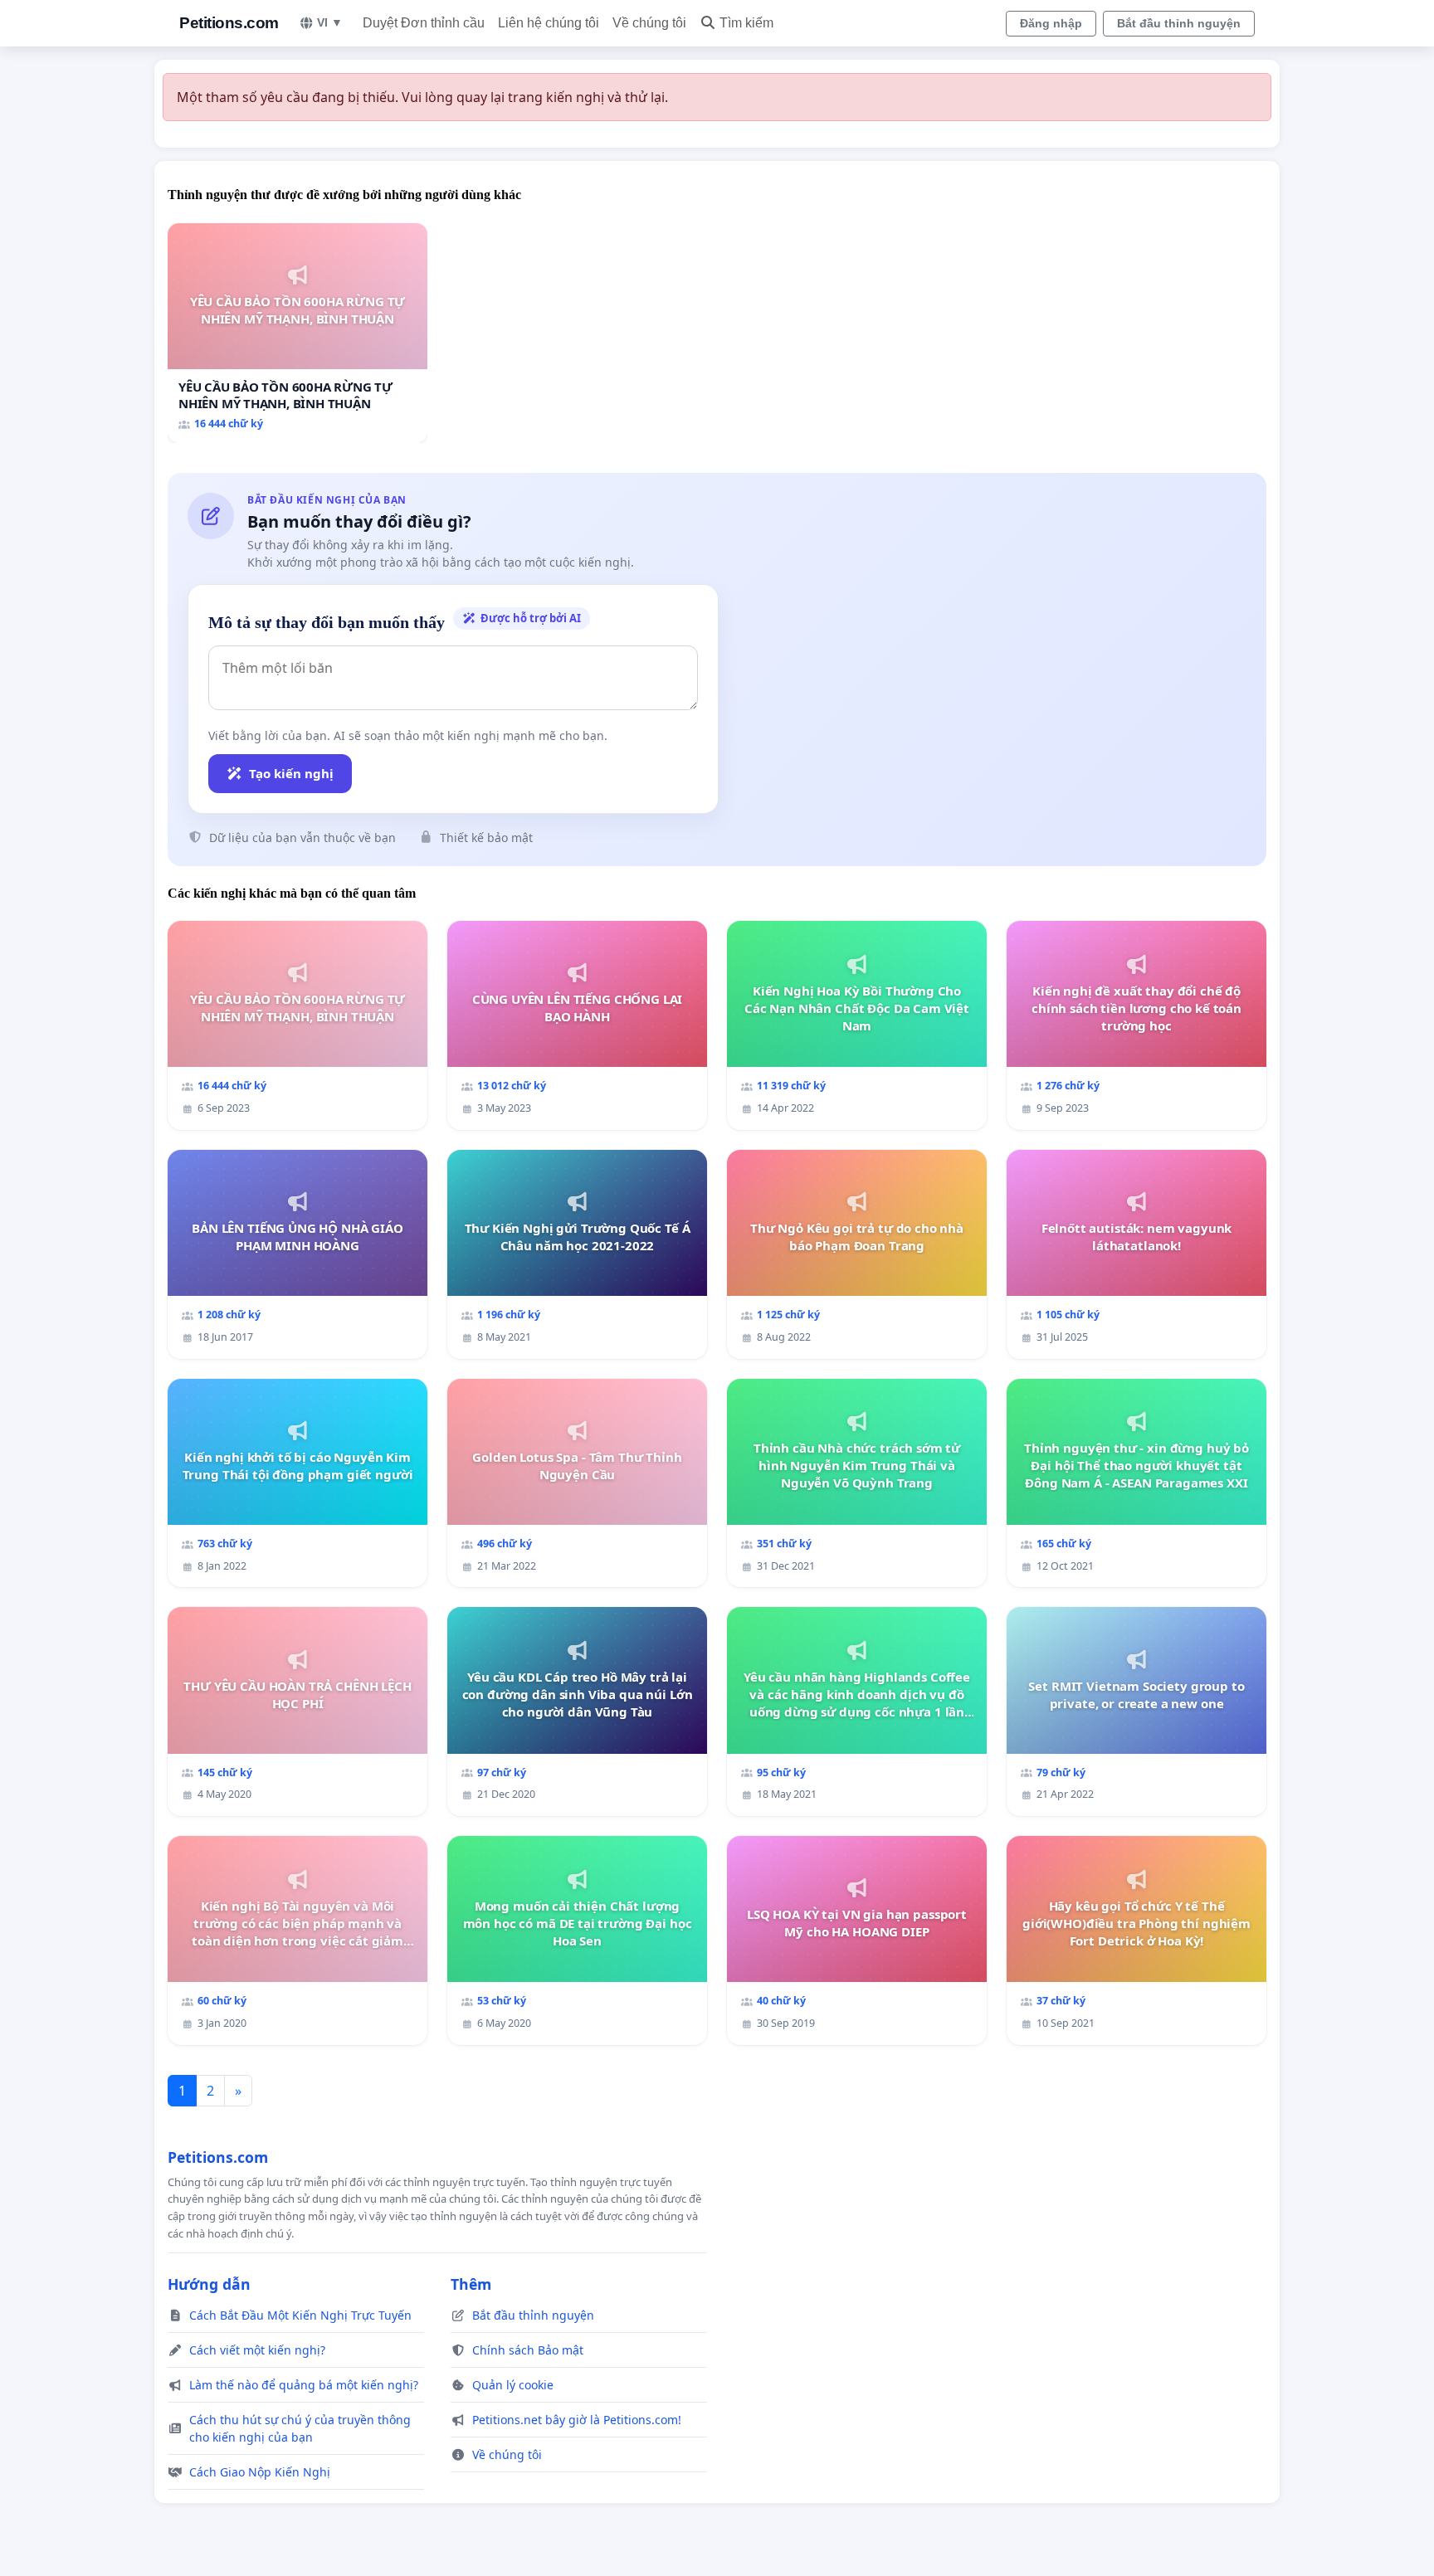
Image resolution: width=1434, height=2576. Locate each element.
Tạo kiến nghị (291, 773)
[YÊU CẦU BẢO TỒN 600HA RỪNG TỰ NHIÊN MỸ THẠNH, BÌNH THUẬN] (298, 333)
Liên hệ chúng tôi (549, 23)
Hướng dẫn (209, 2284)
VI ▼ (330, 22)
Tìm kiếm (746, 23)
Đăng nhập (1051, 23)
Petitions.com (229, 23)
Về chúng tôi (649, 23)
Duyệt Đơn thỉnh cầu (424, 23)
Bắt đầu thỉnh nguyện (1179, 23)
